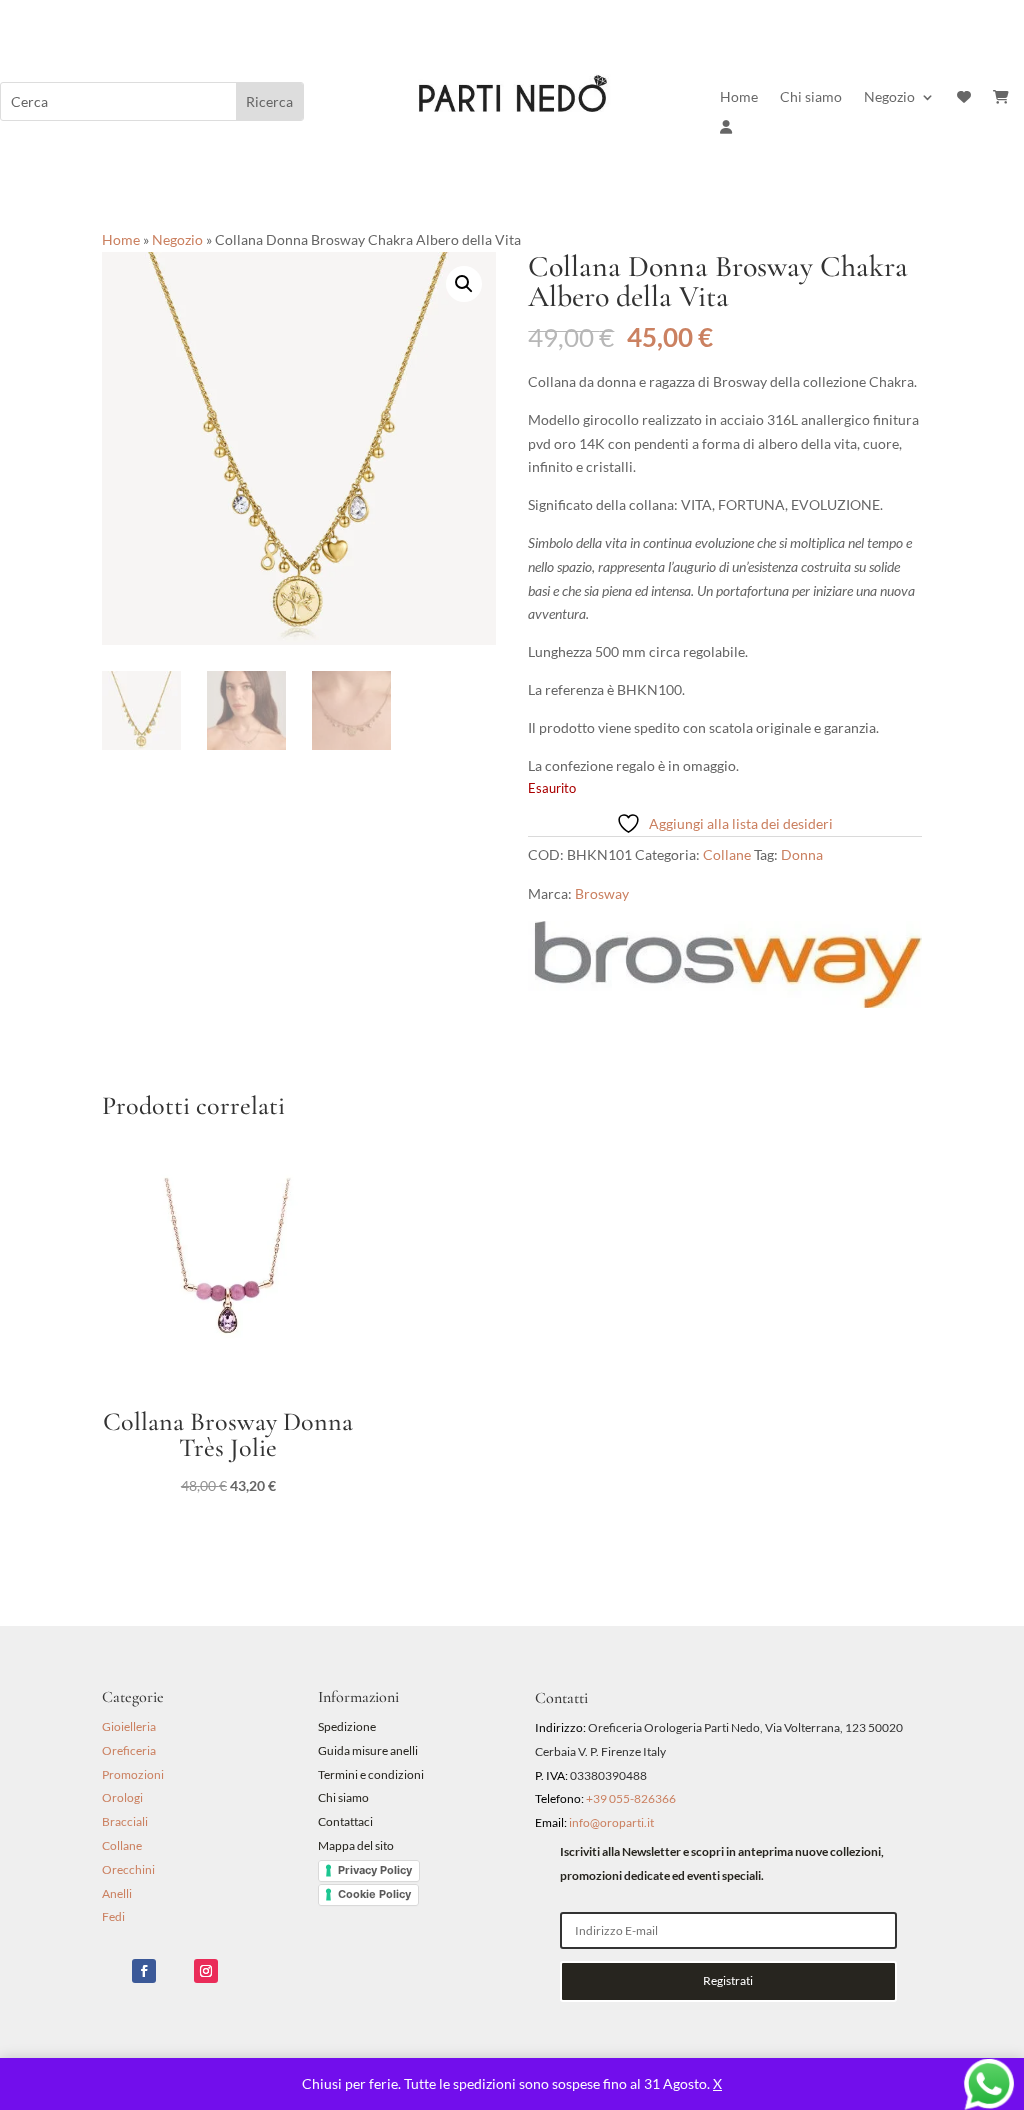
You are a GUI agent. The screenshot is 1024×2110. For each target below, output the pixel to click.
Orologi (122, 1797)
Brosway (602, 893)
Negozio (889, 97)
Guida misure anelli (368, 1750)
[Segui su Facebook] (144, 1971)
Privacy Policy (375, 1870)
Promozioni (133, 1774)
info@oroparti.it (611, 1822)
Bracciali (125, 1821)
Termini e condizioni (372, 1774)
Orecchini (128, 1869)
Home (739, 97)
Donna (802, 854)
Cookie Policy (374, 1894)
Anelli (117, 1893)
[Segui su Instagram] (206, 1971)
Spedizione (347, 1726)
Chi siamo (811, 97)
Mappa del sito (356, 1845)
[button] (464, 284)
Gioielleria (129, 1726)
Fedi (113, 1916)
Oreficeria (129, 1750)
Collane (727, 854)
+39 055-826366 (631, 1798)
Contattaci (345, 1821)
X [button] (717, 2083)
